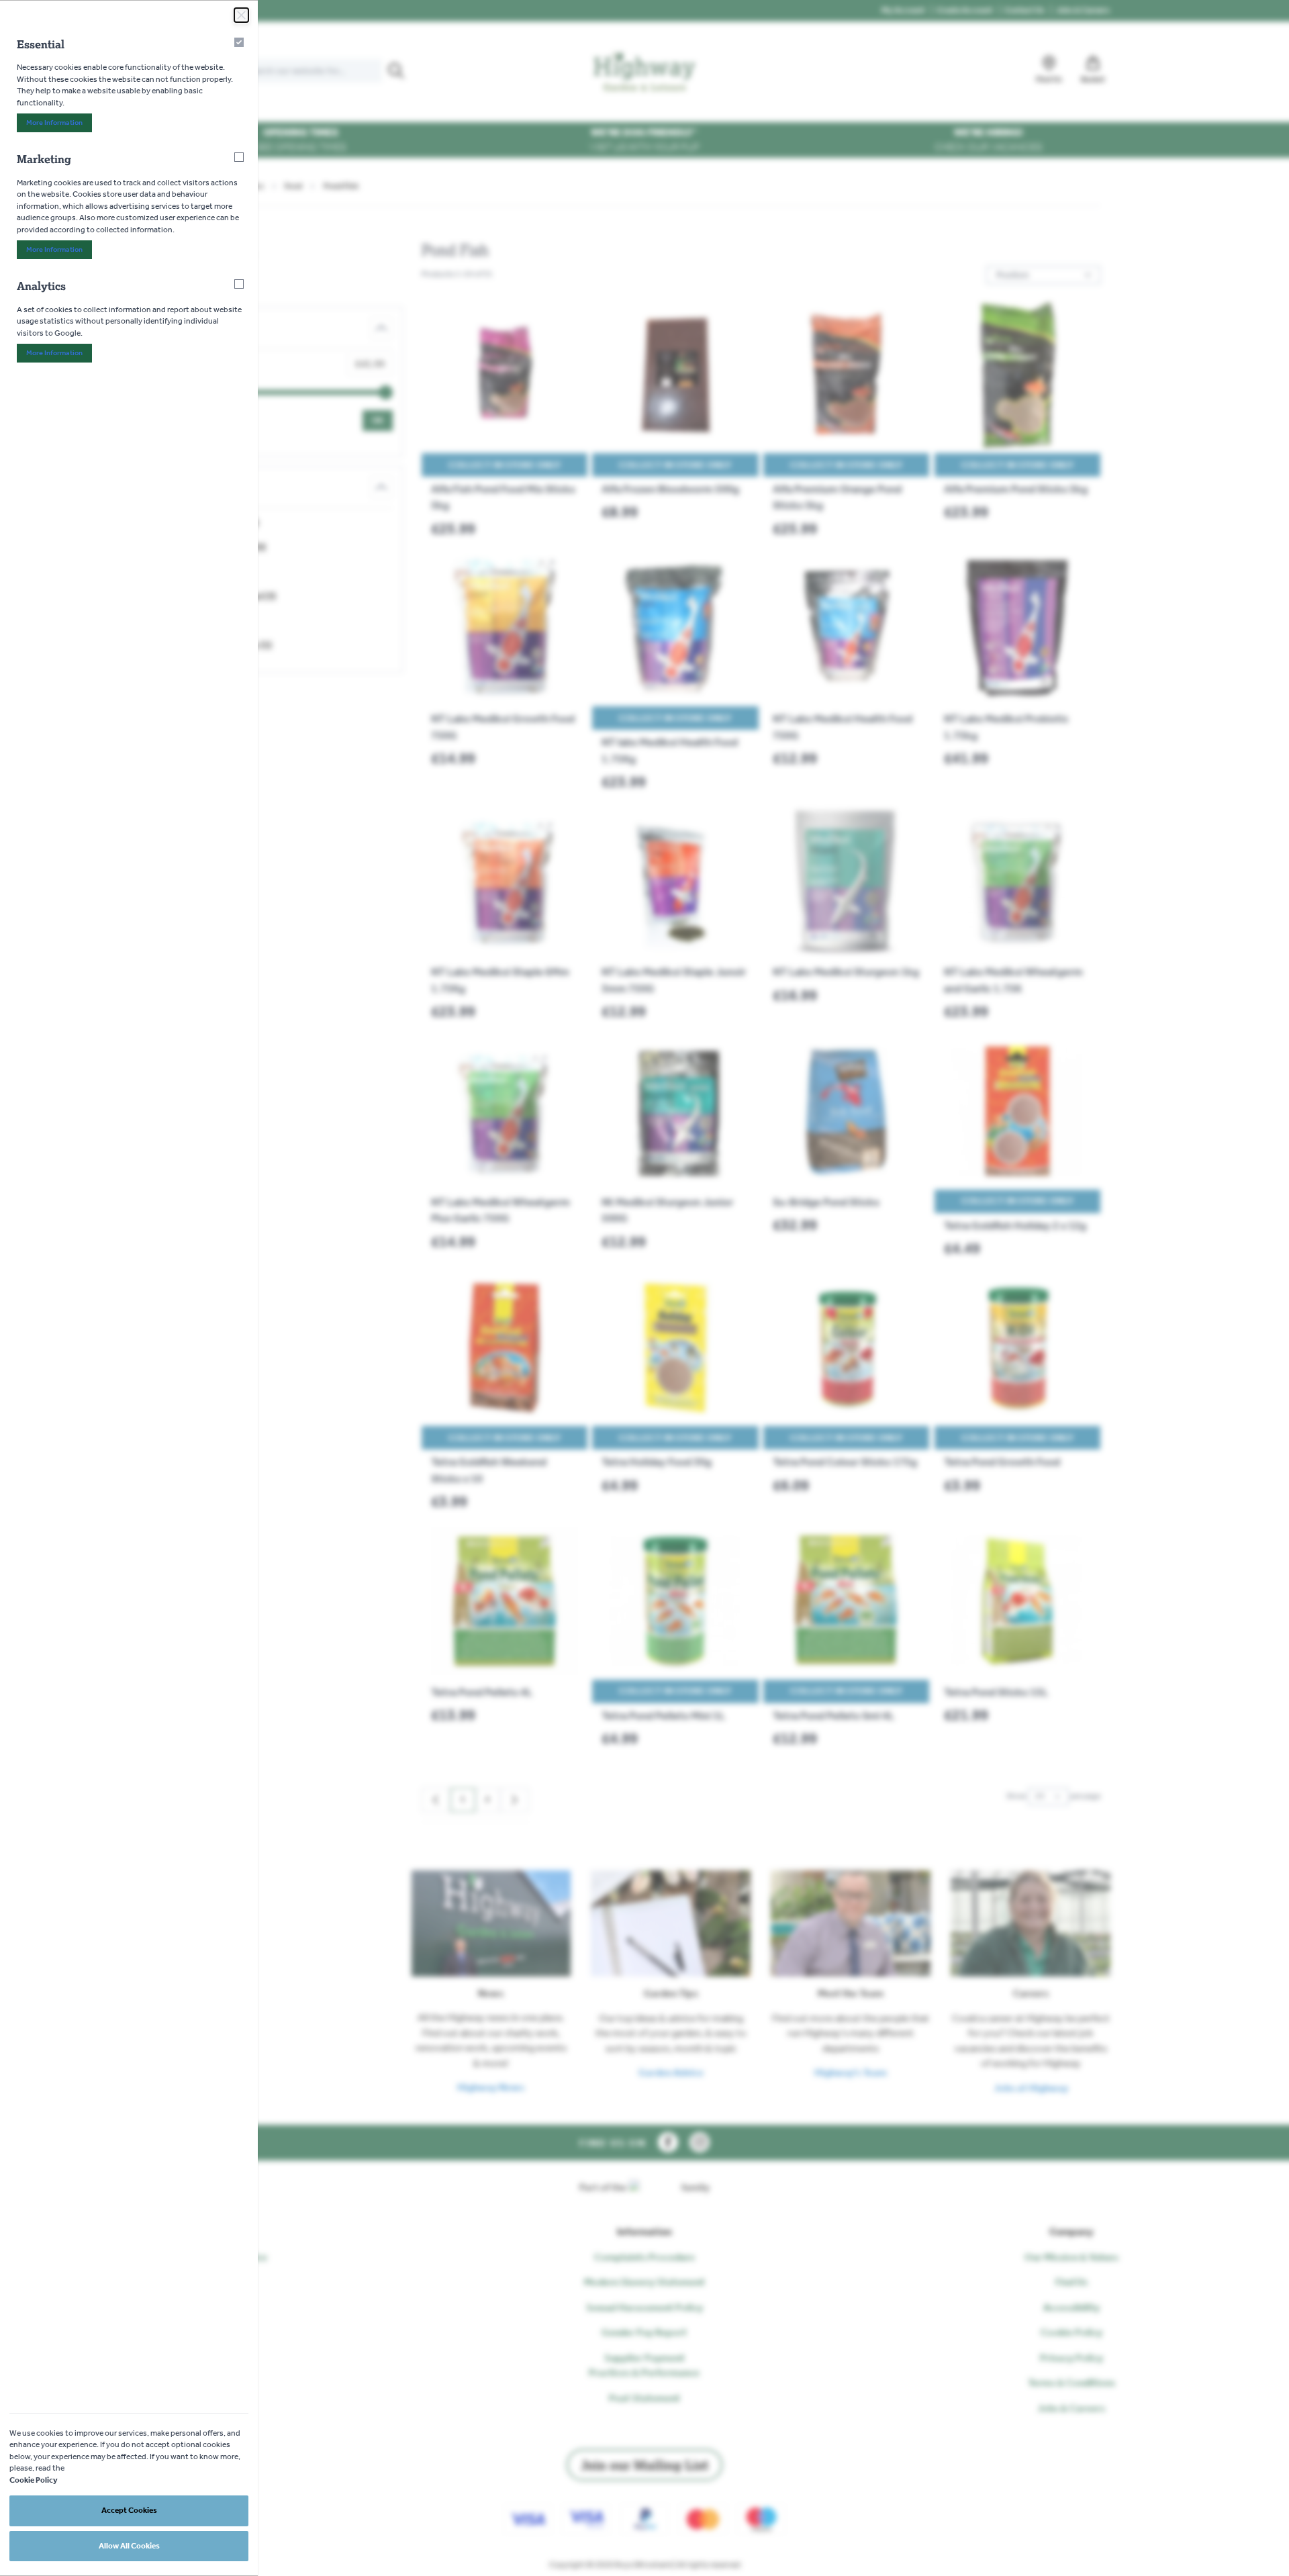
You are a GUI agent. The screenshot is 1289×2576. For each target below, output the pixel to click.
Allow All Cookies (129, 2546)
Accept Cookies (129, 2510)
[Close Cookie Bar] (241, 15)
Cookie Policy (34, 2480)
